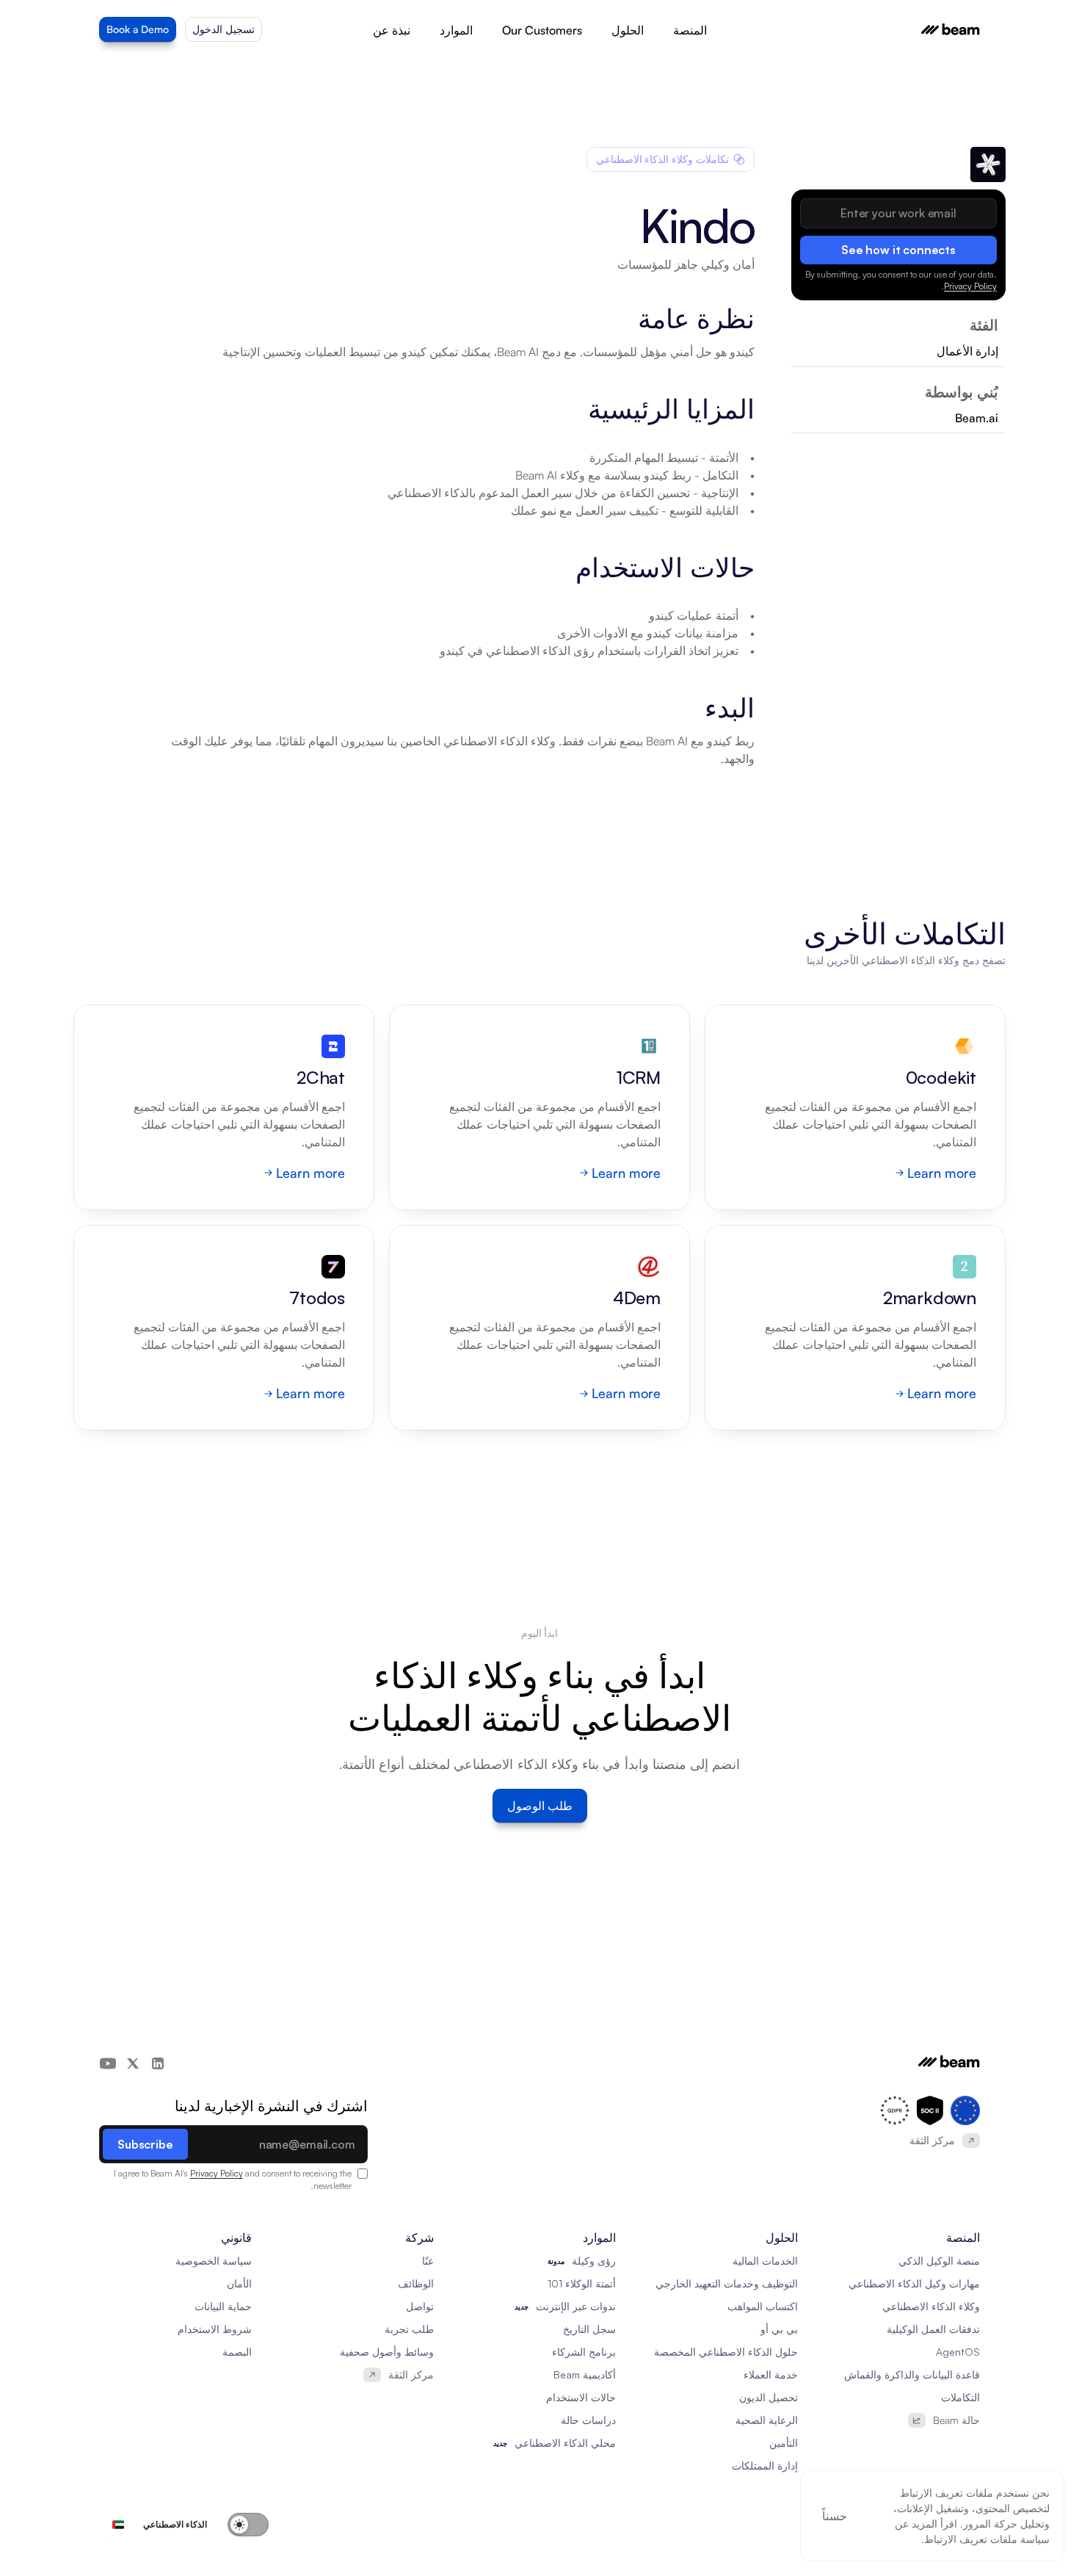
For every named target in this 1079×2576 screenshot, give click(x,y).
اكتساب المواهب (763, 2306)
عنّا (428, 2261)
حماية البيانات (223, 2306)
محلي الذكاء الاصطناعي (565, 2443)
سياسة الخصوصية (214, 2261)
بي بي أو (779, 2329)
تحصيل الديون (769, 2397)
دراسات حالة (588, 2420)
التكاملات (960, 2397)
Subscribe (145, 2144)
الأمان (239, 2283)
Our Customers (542, 30)
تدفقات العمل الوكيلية (933, 2329)
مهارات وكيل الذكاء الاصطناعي (914, 2283)
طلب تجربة (409, 2329)
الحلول (628, 30)
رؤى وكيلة (594, 2261)
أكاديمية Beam (585, 2374)
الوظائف (416, 2283)
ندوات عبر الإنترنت (576, 2306)
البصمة (237, 2352)
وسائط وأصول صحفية (387, 2352)
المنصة (690, 30)
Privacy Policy (970, 286)
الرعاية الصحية (767, 2420)
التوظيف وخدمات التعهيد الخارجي (727, 2283)
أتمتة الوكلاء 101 (582, 2283)
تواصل (420, 2306)
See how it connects (898, 250)
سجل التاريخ (589, 2329)
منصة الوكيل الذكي (939, 2261)
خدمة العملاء (771, 2374)
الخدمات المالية (765, 2261)
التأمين (784, 2443)
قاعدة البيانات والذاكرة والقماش (912, 2374)
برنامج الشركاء (584, 2352)
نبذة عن (392, 30)
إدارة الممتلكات (765, 2465)
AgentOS (958, 2352)
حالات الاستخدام (581, 2397)
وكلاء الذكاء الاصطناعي (931, 2306)
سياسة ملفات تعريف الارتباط (987, 2539)
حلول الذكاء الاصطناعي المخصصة (726, 2352)
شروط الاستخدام (215, 2329)
